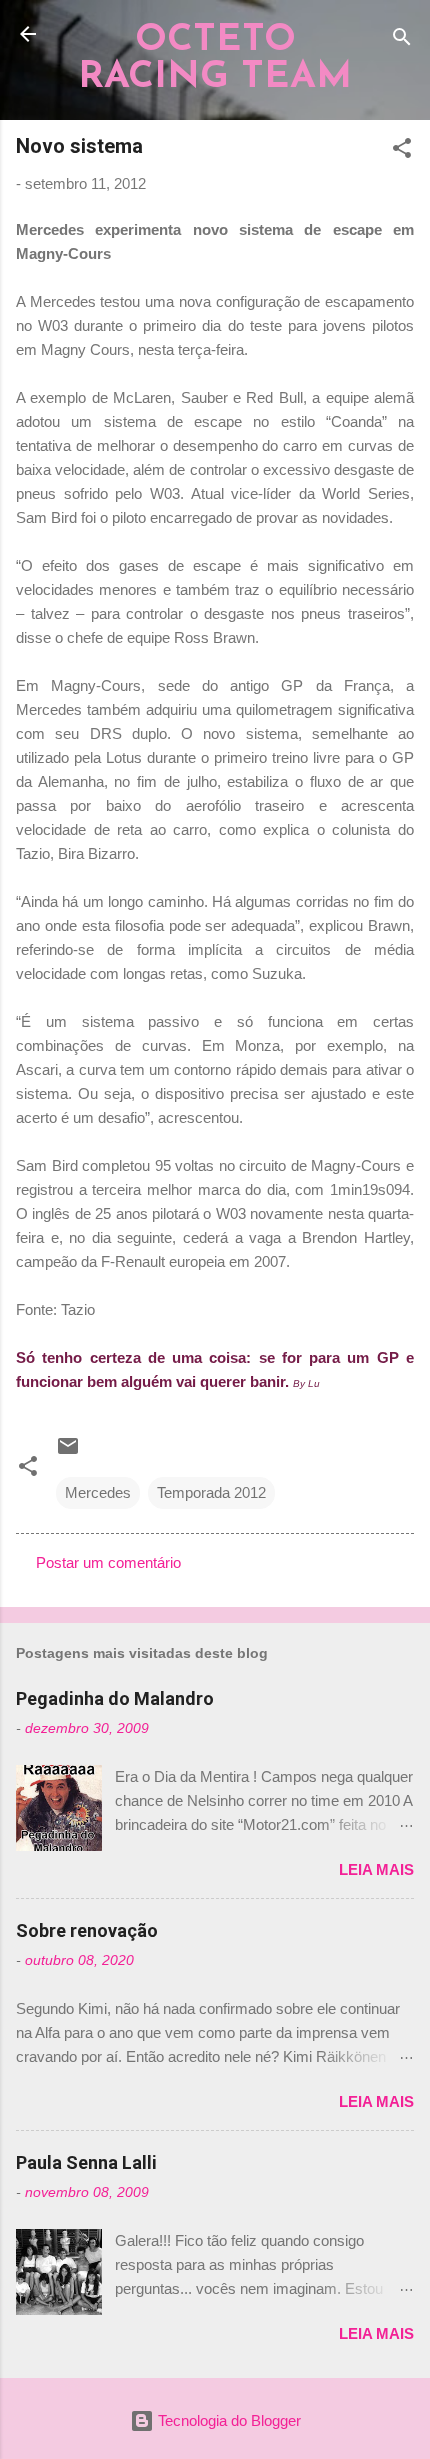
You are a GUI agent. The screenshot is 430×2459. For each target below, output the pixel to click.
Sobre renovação (87, 1930)
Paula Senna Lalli (86, 2162)
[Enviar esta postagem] (68, 1452)
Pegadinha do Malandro (115, 1698)
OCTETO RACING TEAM (215, 59)
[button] (402, 151)
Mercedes (98, 1492)
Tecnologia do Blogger (227, 2420)
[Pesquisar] (402, 40)
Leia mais (376, 1869)
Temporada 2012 (211, 1492)
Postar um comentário (108, 1562)
